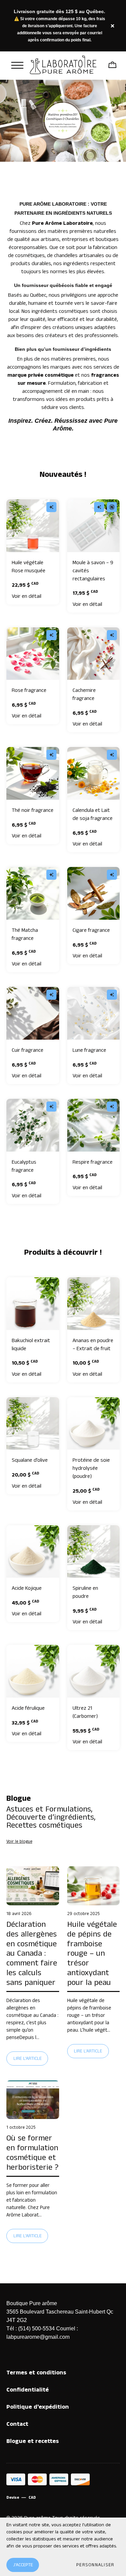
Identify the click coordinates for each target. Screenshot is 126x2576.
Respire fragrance (93, 1162)
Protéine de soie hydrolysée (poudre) (91, 1468)
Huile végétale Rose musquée (29, 567)
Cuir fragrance (28, 1050)
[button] (95, 2565)
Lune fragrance (89, 1050)
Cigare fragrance (91, 930)
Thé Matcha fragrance (25, 934)
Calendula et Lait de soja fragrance (93, 814)
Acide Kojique (27, 1588)
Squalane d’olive (30, 1460)
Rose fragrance (29, 690)
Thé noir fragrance (33, 810)
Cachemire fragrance (84, 694)
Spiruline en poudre (85, 1592)
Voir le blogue (19, 1842)
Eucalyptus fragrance (24, 1166)
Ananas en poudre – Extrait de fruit (93, 1345)
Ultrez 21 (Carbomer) (85, 1712)
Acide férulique (28, 1708)
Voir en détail (27, 596)
